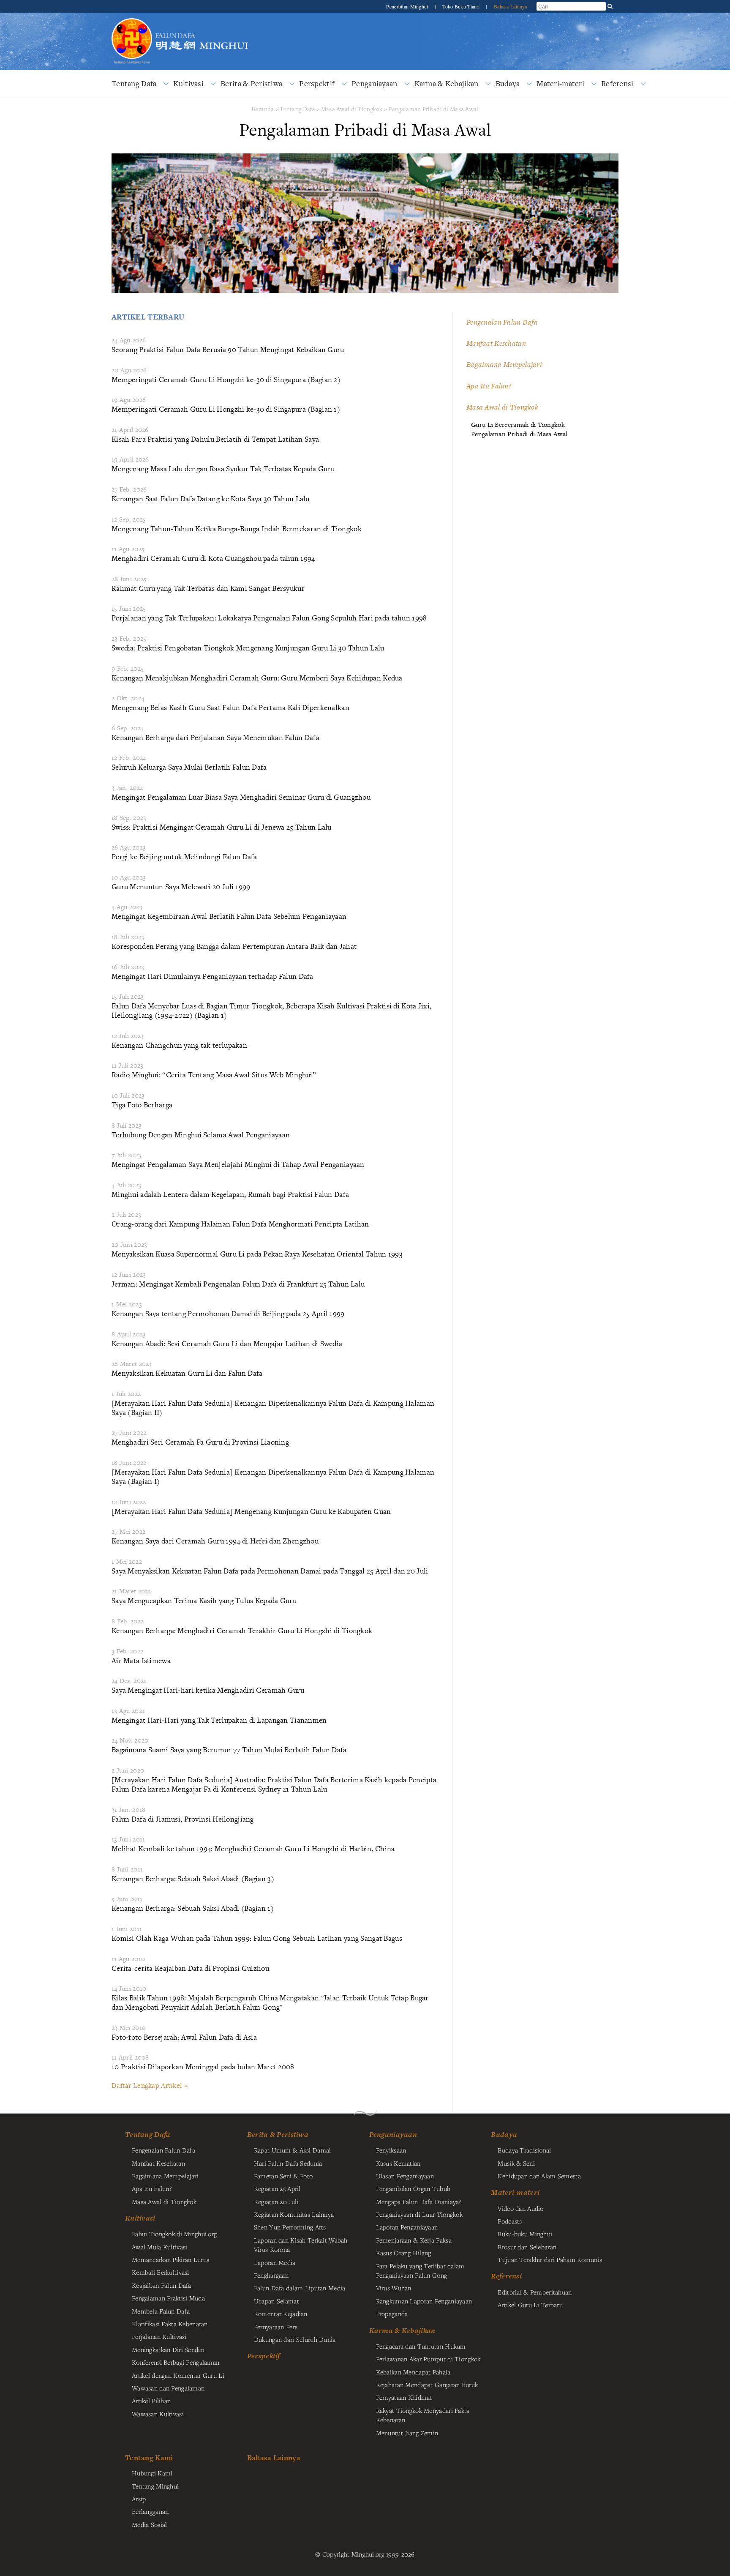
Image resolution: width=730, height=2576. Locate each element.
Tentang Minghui (155, 2486)
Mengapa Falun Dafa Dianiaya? (419, 2202)
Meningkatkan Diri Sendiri (168, 2349)
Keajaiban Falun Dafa (162, 2285)
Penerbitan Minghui (408, 6)
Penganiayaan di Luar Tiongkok (419, 2214)
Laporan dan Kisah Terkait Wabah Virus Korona (301, 2245)
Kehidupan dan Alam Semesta (539, 2176)
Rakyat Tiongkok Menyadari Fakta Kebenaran (423, 2415)
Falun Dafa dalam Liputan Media (300, 2288)
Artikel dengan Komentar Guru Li (178, 2375)
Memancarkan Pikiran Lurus (170, 2259)
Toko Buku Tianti (462, 6)
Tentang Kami (149, 2457)
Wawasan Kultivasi (158, 2414)
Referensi (617, 83)
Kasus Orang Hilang (404, 2253)
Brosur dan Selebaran (527, 2247)
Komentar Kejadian (281, 2314)
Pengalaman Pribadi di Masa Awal (434, 109)
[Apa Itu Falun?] (132, 23)
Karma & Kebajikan (447, 83)
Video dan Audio (520, 2208)
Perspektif (317, 83)
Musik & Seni (516, 2163)
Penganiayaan (374, 83)
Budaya (508, 83)
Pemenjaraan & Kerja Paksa (414, 2240)
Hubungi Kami (152, 2473)
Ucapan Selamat (276, 2301)
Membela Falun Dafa (161, 2311)
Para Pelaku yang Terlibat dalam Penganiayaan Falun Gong (420, 2270)
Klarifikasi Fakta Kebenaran (170, 2324)
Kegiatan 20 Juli (276, 2202)
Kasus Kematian (398, 2163)
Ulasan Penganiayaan (405, 2176)
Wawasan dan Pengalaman (168, 2388)
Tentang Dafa (134, 83)
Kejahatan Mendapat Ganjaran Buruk (427, 2385)
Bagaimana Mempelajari (504, 364)
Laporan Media (275, 2262)
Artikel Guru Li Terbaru (530, 2305)
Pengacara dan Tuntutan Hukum (421, 2346)
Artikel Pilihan (151, 2401)
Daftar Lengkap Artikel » (150, 2085)
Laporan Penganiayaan (407, 2227)
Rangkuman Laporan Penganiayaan (424, 2301)
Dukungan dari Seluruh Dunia (295, 2339)
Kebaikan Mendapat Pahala (413, 2372)
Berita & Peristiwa (251, 83)
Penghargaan (271, 2275)
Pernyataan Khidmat (404, 2397)
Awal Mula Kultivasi (159, 2247)
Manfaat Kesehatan (496, 343)
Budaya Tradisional (524, 2150)
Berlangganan (150, 2511)
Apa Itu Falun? (489, 386)
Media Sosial (149, 2524)
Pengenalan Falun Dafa (502, 322)
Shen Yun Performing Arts (290, 2227)
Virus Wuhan (394, 2288)
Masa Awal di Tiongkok (352, 109)
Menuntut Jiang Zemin (407, 2433)
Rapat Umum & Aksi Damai (293, 2150)
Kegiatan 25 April (277, 2188)
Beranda (263, 109)
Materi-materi (560, 83)
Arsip (139, 2499)
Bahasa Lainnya (511, 6)
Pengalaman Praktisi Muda (168, 2298)
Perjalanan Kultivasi (159, 2336)
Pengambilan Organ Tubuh (413, 2188)
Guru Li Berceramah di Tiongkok (518, 425)
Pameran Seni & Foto (283, 2176)
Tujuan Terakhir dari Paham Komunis (550, 2259)
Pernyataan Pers (276, 2327)
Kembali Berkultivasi (161, 2272)
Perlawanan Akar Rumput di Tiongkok (428, 2359)
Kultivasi (188, 83)
